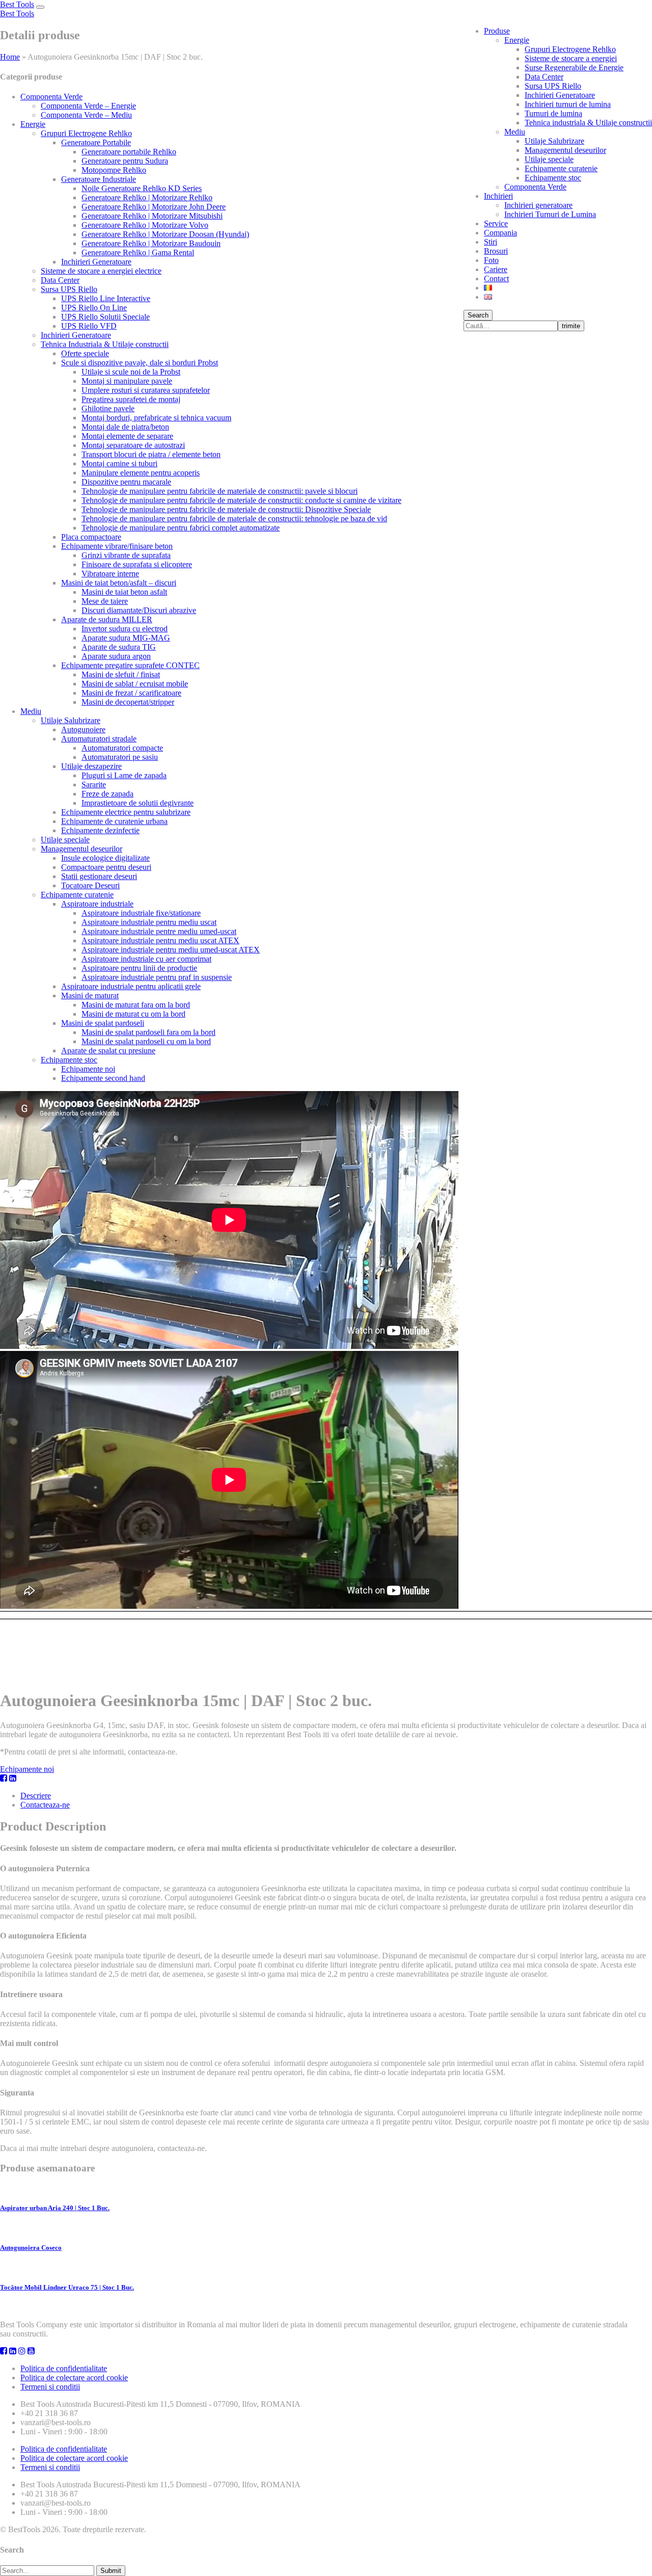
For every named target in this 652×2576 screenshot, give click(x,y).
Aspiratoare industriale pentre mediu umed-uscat (159, 931)
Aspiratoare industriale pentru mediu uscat (149, 922)
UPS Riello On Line (94, 308)
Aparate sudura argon (116, 656)
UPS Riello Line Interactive (106, 298)
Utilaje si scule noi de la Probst (131, 372)
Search (478, 315)
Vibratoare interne (110, 574)
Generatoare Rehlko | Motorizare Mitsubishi (152, 216)
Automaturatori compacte (122, 748)
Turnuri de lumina (553, 113)
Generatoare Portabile (96, 142)
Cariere (496, 269)
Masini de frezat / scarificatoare (131, 693)
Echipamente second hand (103, 1078)
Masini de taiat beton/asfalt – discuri (119, 583)
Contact (496, 278)
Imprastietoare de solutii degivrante (138, 803)
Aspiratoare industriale (97, 904)
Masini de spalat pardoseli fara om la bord (148, 1032)
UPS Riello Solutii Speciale (105, 317)
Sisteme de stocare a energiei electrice (101, 271)
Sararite (94, 785)
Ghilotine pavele (108, 408)
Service (496, 223)
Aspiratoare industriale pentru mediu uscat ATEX (160, 940)
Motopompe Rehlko (114, 170)
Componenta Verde (535, 187)
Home (10, 57)
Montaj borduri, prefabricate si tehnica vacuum (156, 418)
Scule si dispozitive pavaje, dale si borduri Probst (140, 363)
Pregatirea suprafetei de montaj (131, 399)
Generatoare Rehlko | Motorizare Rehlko (147, 197)
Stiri (491, 242)
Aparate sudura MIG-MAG (126, 638)
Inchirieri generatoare (538, 205)
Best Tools (17, 4)
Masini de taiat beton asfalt (124, 592)
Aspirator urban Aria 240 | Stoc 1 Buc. (55, 2208)
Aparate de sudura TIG (119, 647)
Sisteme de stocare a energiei (571, 58)
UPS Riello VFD (89, 326)
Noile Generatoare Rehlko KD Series (142, 188)
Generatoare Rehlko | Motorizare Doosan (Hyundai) (165, 234)
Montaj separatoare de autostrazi (133, 445)
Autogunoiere (83, 729)
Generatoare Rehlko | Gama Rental (138, 253)
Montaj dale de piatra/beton (125, 427)
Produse (497, 31)
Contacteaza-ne (45, 1805)
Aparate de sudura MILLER (107, 619)
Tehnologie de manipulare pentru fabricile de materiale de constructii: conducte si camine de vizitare (241, 500)
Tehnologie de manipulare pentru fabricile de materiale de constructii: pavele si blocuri (220, 491)
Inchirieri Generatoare (560, 95)
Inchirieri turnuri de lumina (568, 104)
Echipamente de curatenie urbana (114, 821)
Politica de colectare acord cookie (74, 2378)
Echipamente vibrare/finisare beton (117, 546)
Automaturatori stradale (99, 739)
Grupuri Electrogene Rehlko (570, 49)
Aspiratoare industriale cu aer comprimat (146, 959)
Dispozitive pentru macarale (126, 482)
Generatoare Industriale (99, 179)
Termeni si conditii (50, 2387)
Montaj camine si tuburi (119, 463)
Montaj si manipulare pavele (127, 381)
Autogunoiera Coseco (31, 2248)
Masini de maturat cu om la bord (133, 1014)
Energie (517, 40)
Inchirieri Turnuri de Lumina (550, 214)
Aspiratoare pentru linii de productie (139, 968)
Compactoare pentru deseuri (106, 867)
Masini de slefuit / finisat (121, 674)
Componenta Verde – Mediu (86, 115)
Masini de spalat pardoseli (103, 1023)
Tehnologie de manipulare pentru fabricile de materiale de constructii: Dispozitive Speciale (226, 509)
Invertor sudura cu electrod (125, 629)
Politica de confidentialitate (64, 2368)
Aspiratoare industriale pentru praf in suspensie (157, 977)
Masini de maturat (90, 995)
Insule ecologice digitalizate (105, 858)
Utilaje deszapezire (91, 766)
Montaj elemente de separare (127, 436)
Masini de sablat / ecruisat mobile (135, 684)
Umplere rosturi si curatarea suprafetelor (146, 390)
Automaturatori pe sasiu (120, 757)
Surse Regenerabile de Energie (574, 68)
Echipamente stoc (553, 178)
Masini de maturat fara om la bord (136, 1005)
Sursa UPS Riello (553, 86)
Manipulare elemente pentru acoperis (141, 473)
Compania (500, 233)
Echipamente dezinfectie (100, 830)
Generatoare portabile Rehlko (129, 152)
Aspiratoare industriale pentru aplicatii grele (131, 986)
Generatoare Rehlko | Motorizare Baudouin (151, 243)
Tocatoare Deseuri (90, 885)
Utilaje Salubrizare (554, 141)
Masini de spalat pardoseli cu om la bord (146, 1041)
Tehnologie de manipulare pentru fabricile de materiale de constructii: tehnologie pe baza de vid (234, 519)
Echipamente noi (88, 1069)
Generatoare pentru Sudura (125, 161)
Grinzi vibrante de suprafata (126, 555)
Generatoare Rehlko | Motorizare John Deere (154, 207)
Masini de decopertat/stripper (128, 702)
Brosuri (496, 251)
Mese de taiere (105, 601)
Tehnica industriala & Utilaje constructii (588, 123)
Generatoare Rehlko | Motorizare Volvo (145, 225)
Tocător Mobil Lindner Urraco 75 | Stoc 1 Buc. (67, 2287)
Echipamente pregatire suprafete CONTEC (130, 665)
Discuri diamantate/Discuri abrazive (139, 610)
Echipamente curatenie (561, 168)
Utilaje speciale (549, 159)
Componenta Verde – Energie (88, 106)
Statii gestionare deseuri (99, 876)
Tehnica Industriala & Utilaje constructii (105, 344)
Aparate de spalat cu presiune (108, 1051)
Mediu (515, 132)
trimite (571, 326)
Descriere (36, 1796)
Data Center (544, 77)
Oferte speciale (85, 353)
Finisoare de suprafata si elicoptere (137, 564)
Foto (491, 260)
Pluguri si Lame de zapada (124, 775)
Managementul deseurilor (565, 150)
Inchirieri (498, 196)
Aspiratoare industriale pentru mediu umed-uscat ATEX (171, 950)
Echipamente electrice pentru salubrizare (126, 812)
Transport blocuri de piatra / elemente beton (151, 454)
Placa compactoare (91, 537)
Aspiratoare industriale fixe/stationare (141, 913)
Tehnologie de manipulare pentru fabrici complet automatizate (181, 528)
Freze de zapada (107, 794)
